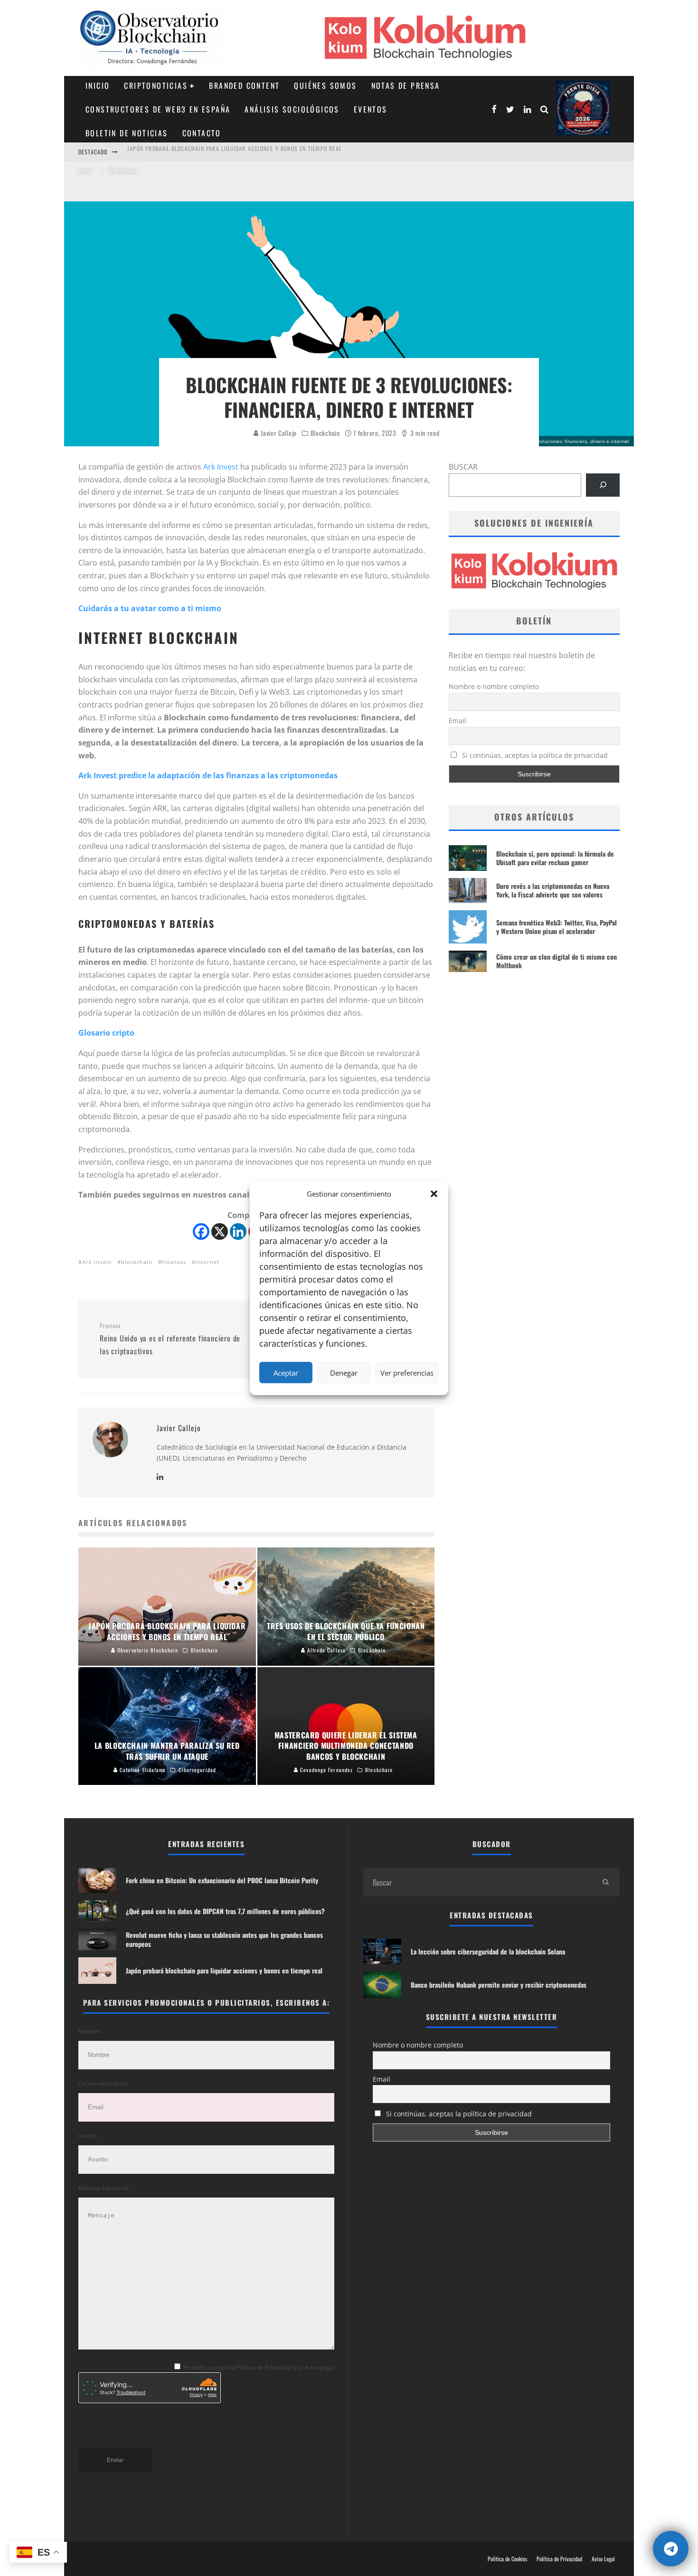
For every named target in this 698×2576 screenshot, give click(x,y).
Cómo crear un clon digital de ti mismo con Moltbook (557, 961)
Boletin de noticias (127, 133)
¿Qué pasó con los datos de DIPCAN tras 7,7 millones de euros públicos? (225, 1911)
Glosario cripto (106, 1033)
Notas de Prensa (406, 85)
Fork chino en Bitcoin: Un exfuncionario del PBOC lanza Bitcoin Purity (230, 152)
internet (208, 1262)
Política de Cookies (507, 2559)
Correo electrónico (103, 2083)
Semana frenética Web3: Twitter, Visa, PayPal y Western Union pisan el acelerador (557, 927)
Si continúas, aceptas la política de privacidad (534, 755)
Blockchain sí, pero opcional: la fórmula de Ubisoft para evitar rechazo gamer (555, 858)
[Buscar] (603, 485)
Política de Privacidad (559, 2559)
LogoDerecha (583, 108)
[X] (220, 1231)
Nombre (89, 2031)
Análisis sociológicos (292, 109)
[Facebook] (201, 1231)
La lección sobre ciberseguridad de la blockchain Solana (488, 1951)
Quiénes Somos (325, 85)
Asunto (88, 2136)
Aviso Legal (603, 2559)
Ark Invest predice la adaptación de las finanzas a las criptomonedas (208, 775)
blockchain (137, 1262)
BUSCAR (463, 467)
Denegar (344, 1373)
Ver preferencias (407, 1373)
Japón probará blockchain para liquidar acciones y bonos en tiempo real (224, 1970)
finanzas (174, 1262)
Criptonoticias (156, 85)
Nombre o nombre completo (494, 686)
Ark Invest (221, 467)
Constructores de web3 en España (158, 109)
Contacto (202, 133)
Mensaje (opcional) (104, 2188)
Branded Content (244, 85)
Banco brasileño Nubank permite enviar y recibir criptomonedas (499, 1985)
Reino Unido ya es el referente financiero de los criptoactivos (170, 1339)
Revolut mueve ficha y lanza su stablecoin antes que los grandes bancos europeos (224, 1939)
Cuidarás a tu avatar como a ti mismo (150, 608)
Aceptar (286, 1373)
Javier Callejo (278, 433)
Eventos (371, 109)
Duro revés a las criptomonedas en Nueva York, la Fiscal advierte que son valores (553, 890)
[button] (434, 1194)
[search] (605, 1882)
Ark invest (97, 1262)
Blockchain (325, 433)
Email (457, 721)
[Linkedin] (238, 1231)
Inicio (98, 85)
